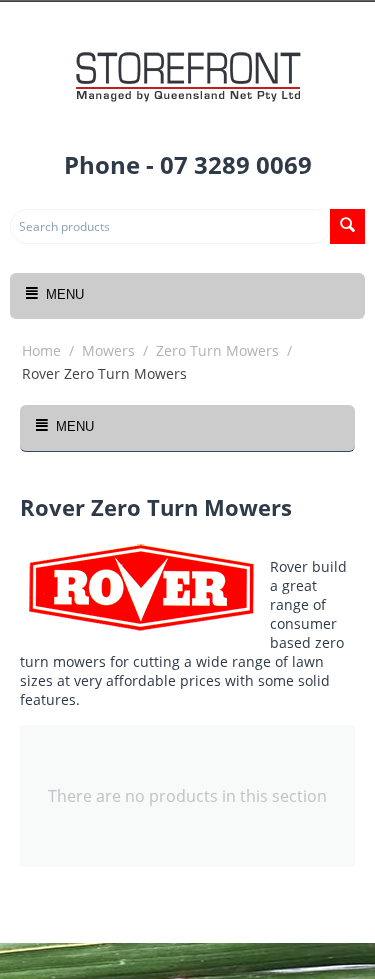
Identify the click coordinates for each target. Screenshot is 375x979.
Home (41, 350)
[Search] (347, 226)
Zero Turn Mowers (217, 350)
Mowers (108, 350)
